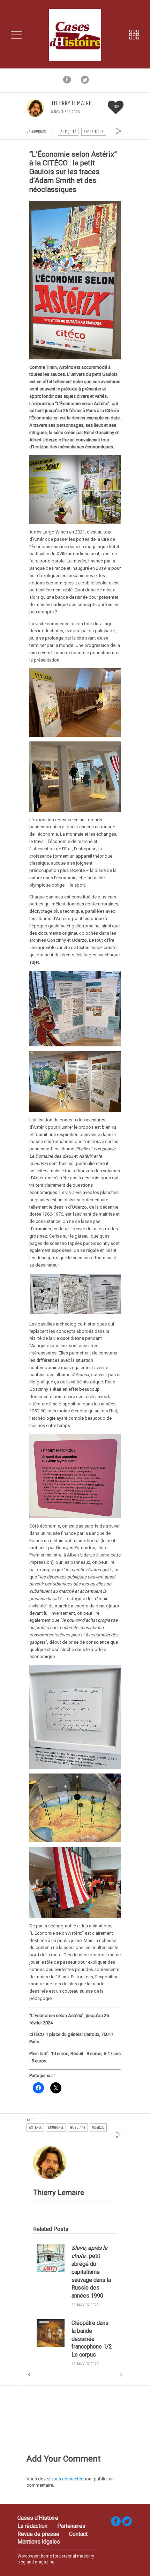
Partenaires (71, 2526)
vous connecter (67, 2479)
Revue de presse (38, 2534)
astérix (35, 2127)
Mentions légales (39, 2542)
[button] (44, 1294)
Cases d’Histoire (38, 2518)
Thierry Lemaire (71, 103)
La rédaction (32, 2526)
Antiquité (68, 132)
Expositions (94, 132)
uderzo (98, 2127)
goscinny (78, 2127)
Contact (78, 2534)
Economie (56, 2127)
